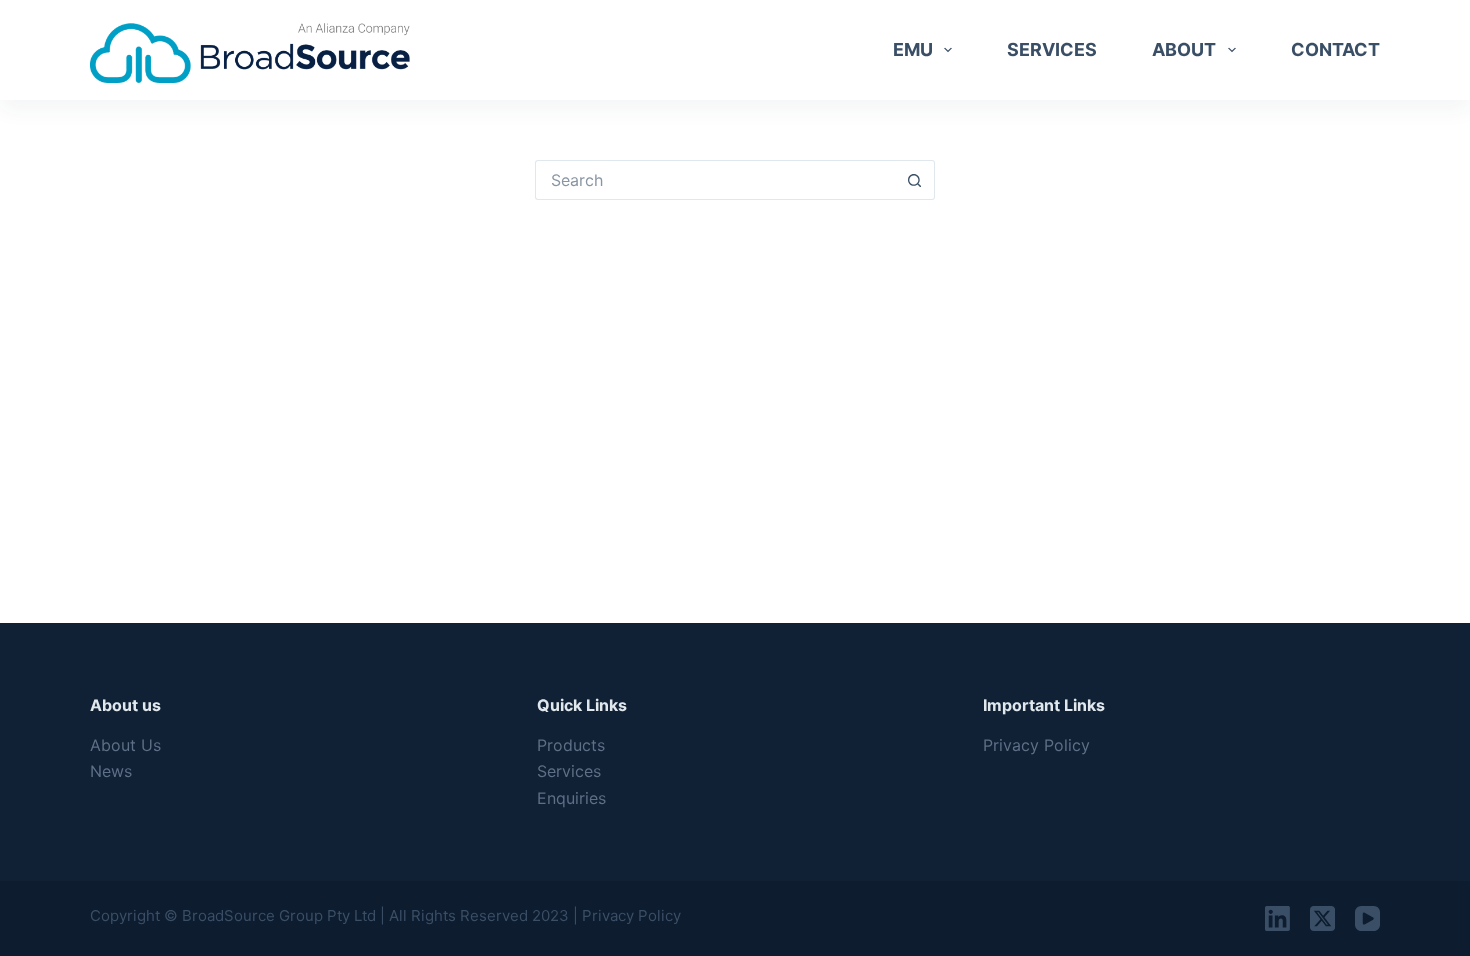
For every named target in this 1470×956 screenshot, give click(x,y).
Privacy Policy (1036, 745)
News (111, 771)
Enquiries (571, 798)
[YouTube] (1367, 918)
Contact (1335, 49)
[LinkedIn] (1277, 918)
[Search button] (915, 180)
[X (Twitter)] (1322, 918)
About (1184, 49)
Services (1052, 49)
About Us (125, 745)
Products (571, 745)
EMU (913, 49)
